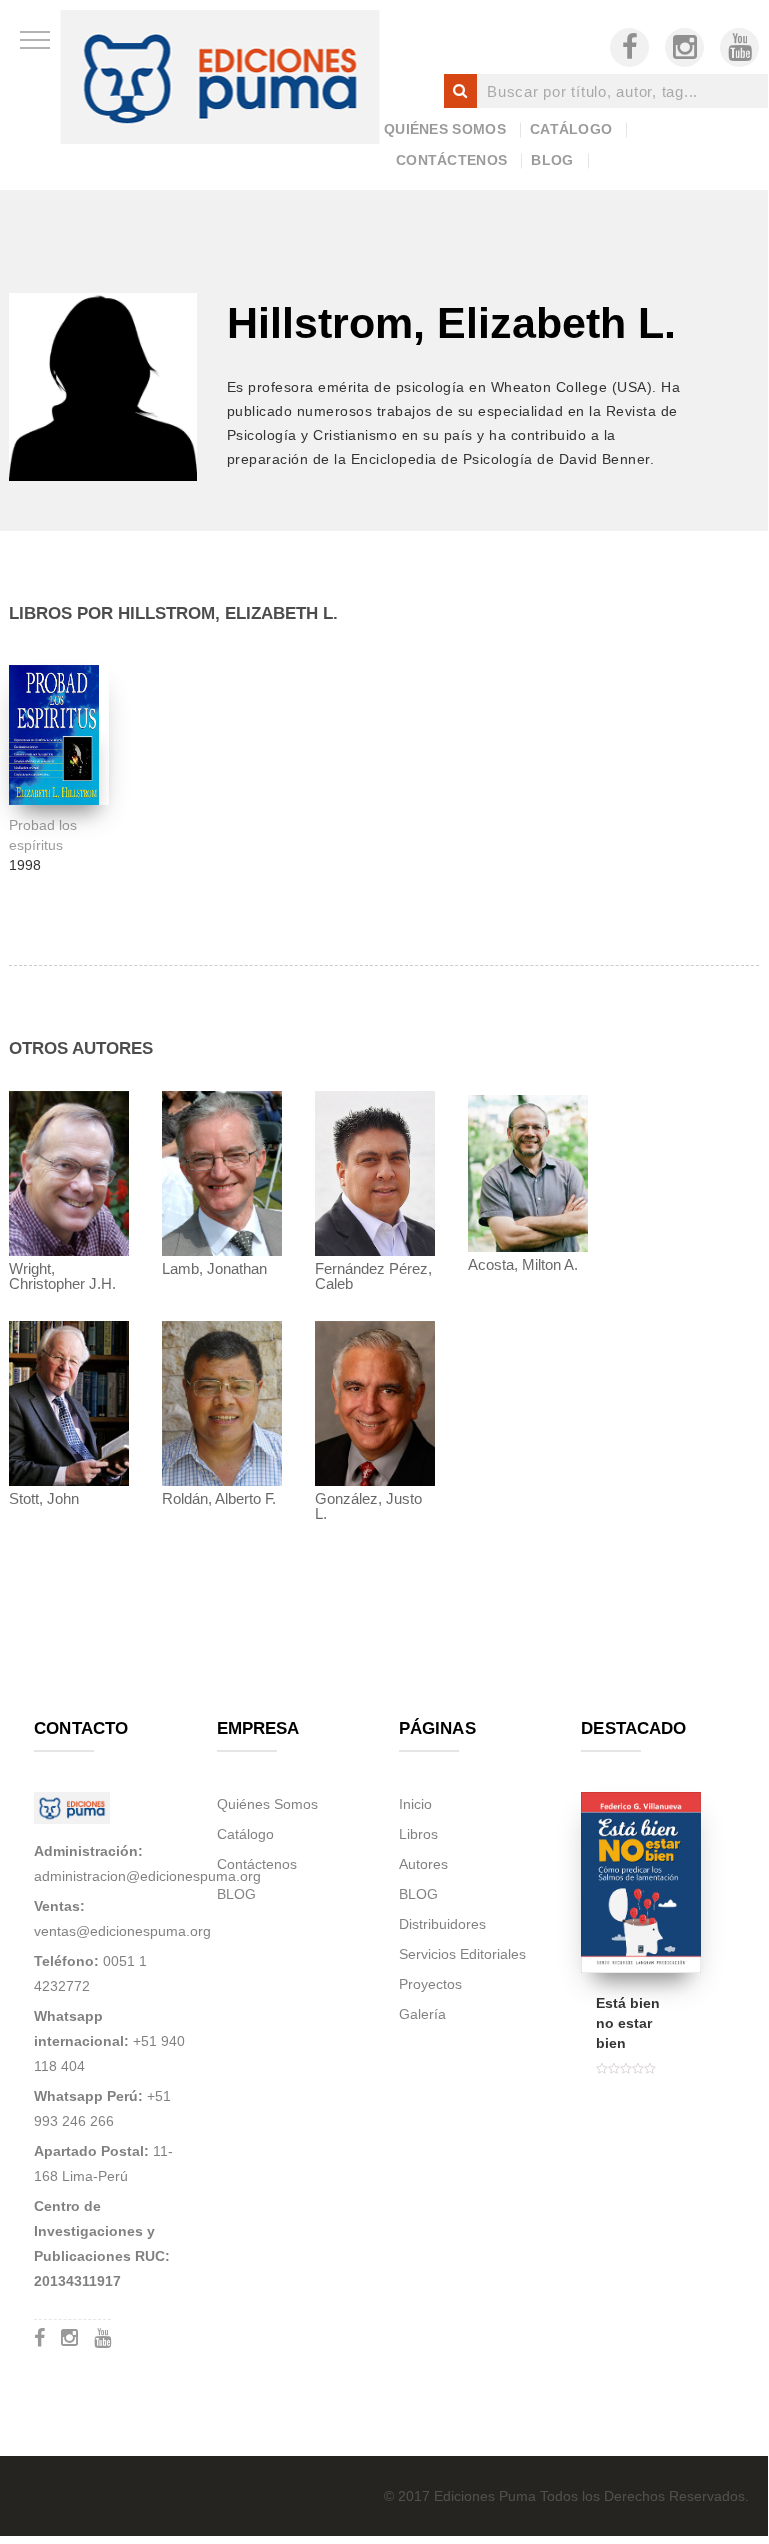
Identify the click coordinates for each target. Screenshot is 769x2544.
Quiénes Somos (445, 129)
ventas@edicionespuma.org (122, 1931)
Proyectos (430, 1984)
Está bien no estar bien (628, 2023)
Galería (422, 2014)
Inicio (415, 1804)
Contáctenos (451, 160)
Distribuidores (442, 1924)
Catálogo (571, 129)
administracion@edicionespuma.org (147, 1876)
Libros (418, 1834)
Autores (423, 1864)
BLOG (552, 160)
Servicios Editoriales (462, 1954)
